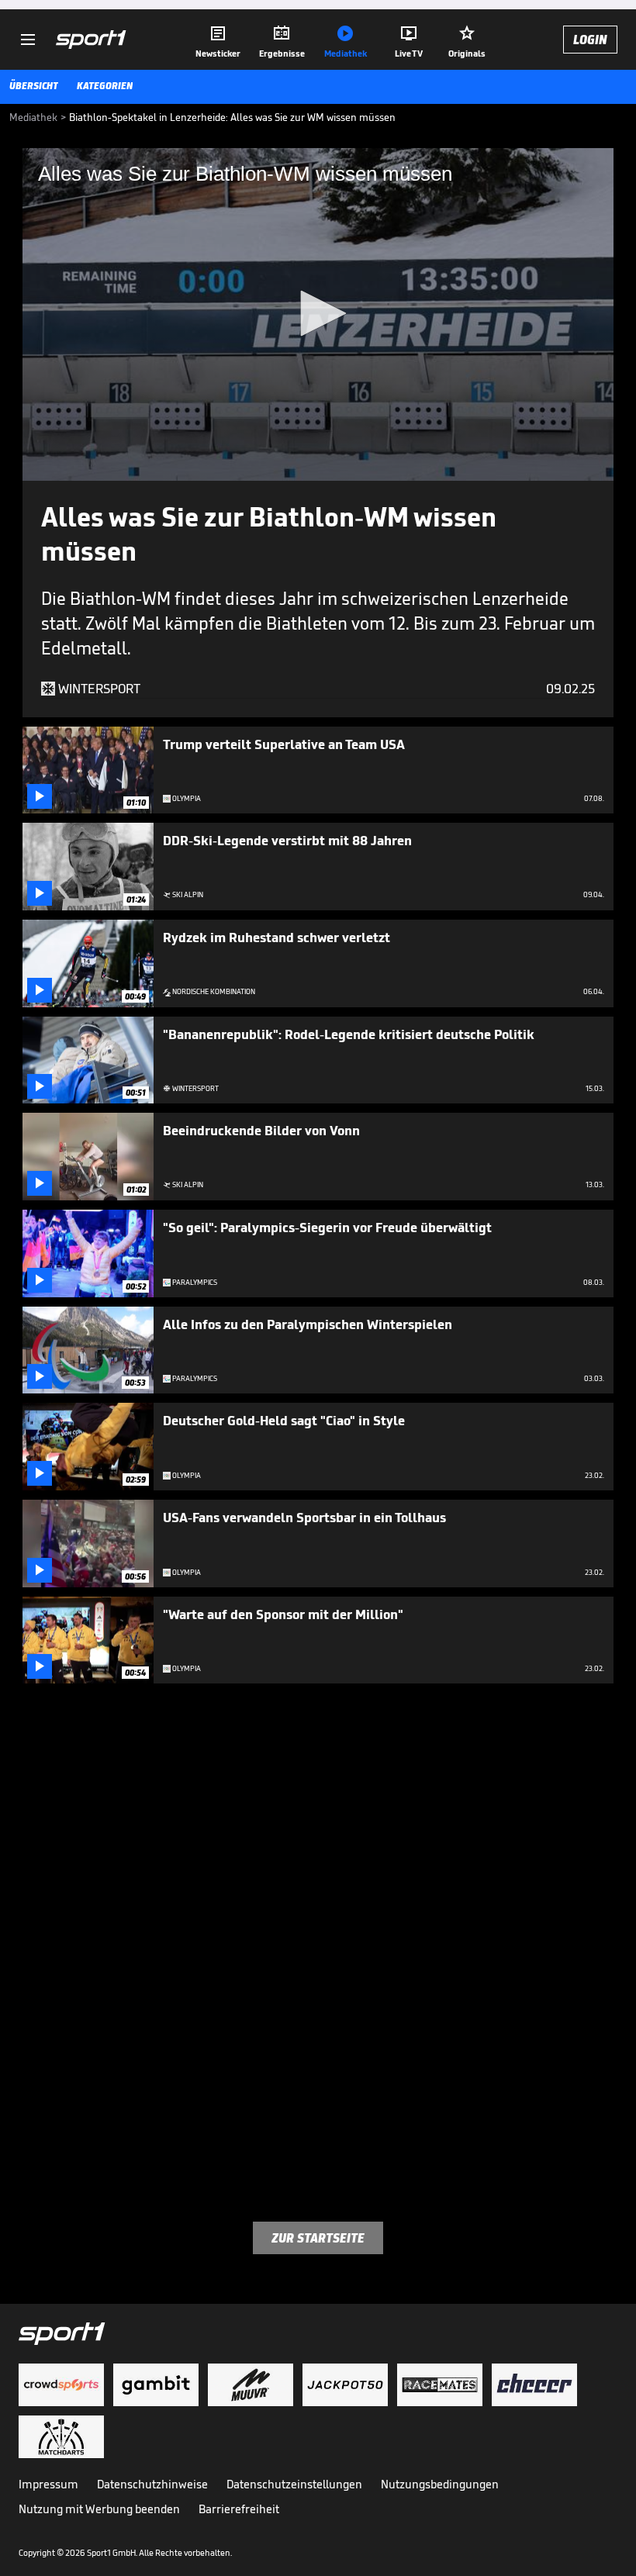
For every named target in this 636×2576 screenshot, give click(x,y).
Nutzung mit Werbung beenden (99, 2509)
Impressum (48, 2484)
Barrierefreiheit (239, 2509)
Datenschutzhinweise (152, 2484)
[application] (318, 314)
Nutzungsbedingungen (440, 2484)
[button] (318, 313)
